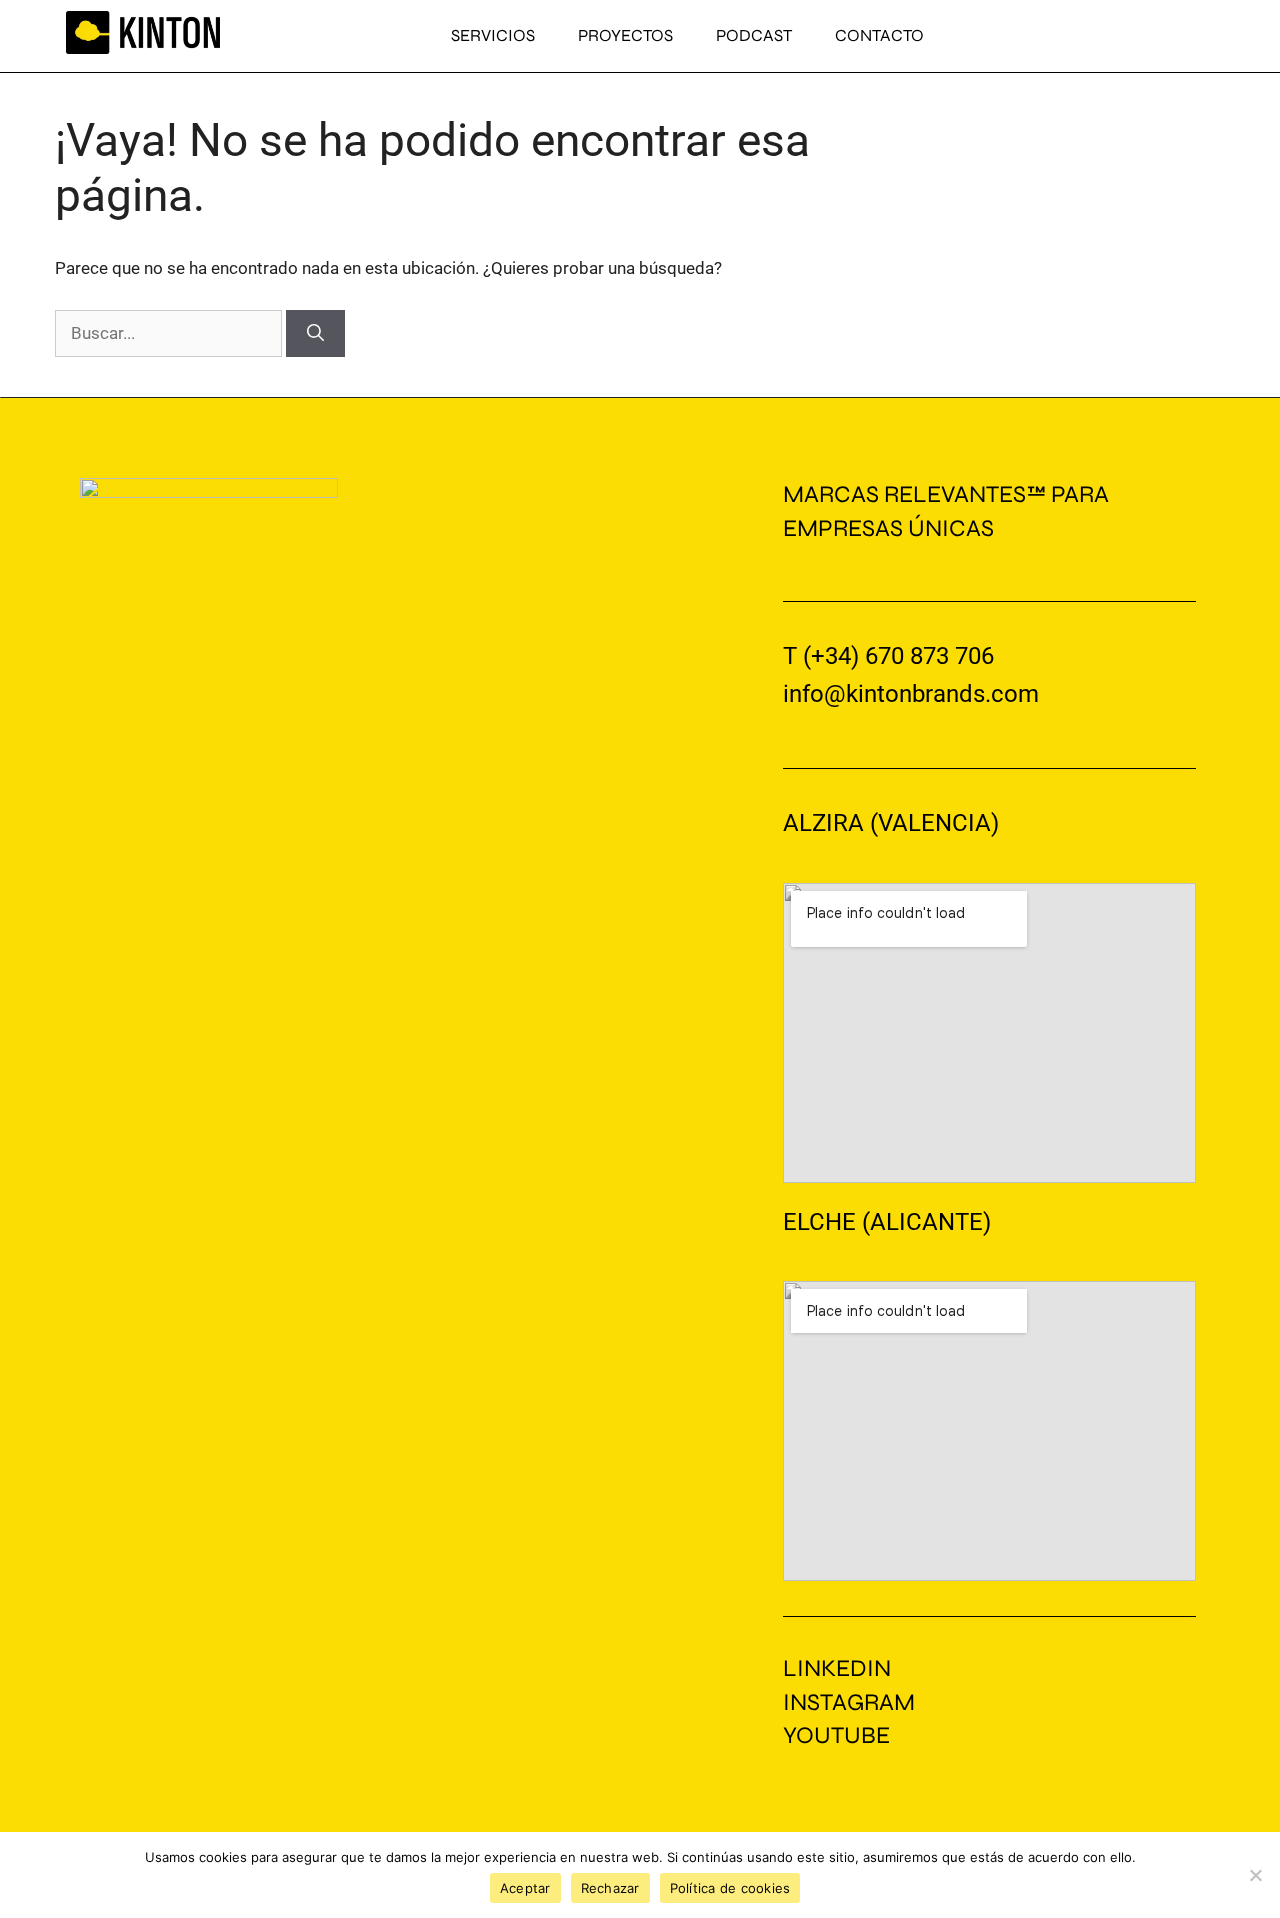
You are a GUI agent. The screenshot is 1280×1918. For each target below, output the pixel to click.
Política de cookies (730, 1888)
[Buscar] (315, 334)
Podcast (754, 35)
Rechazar (610, 1888)
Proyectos (625, 35)
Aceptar (525, 1888)
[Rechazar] (1255, 1875)
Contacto (879, 35)
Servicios (493, 35)
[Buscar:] (170, 333)
